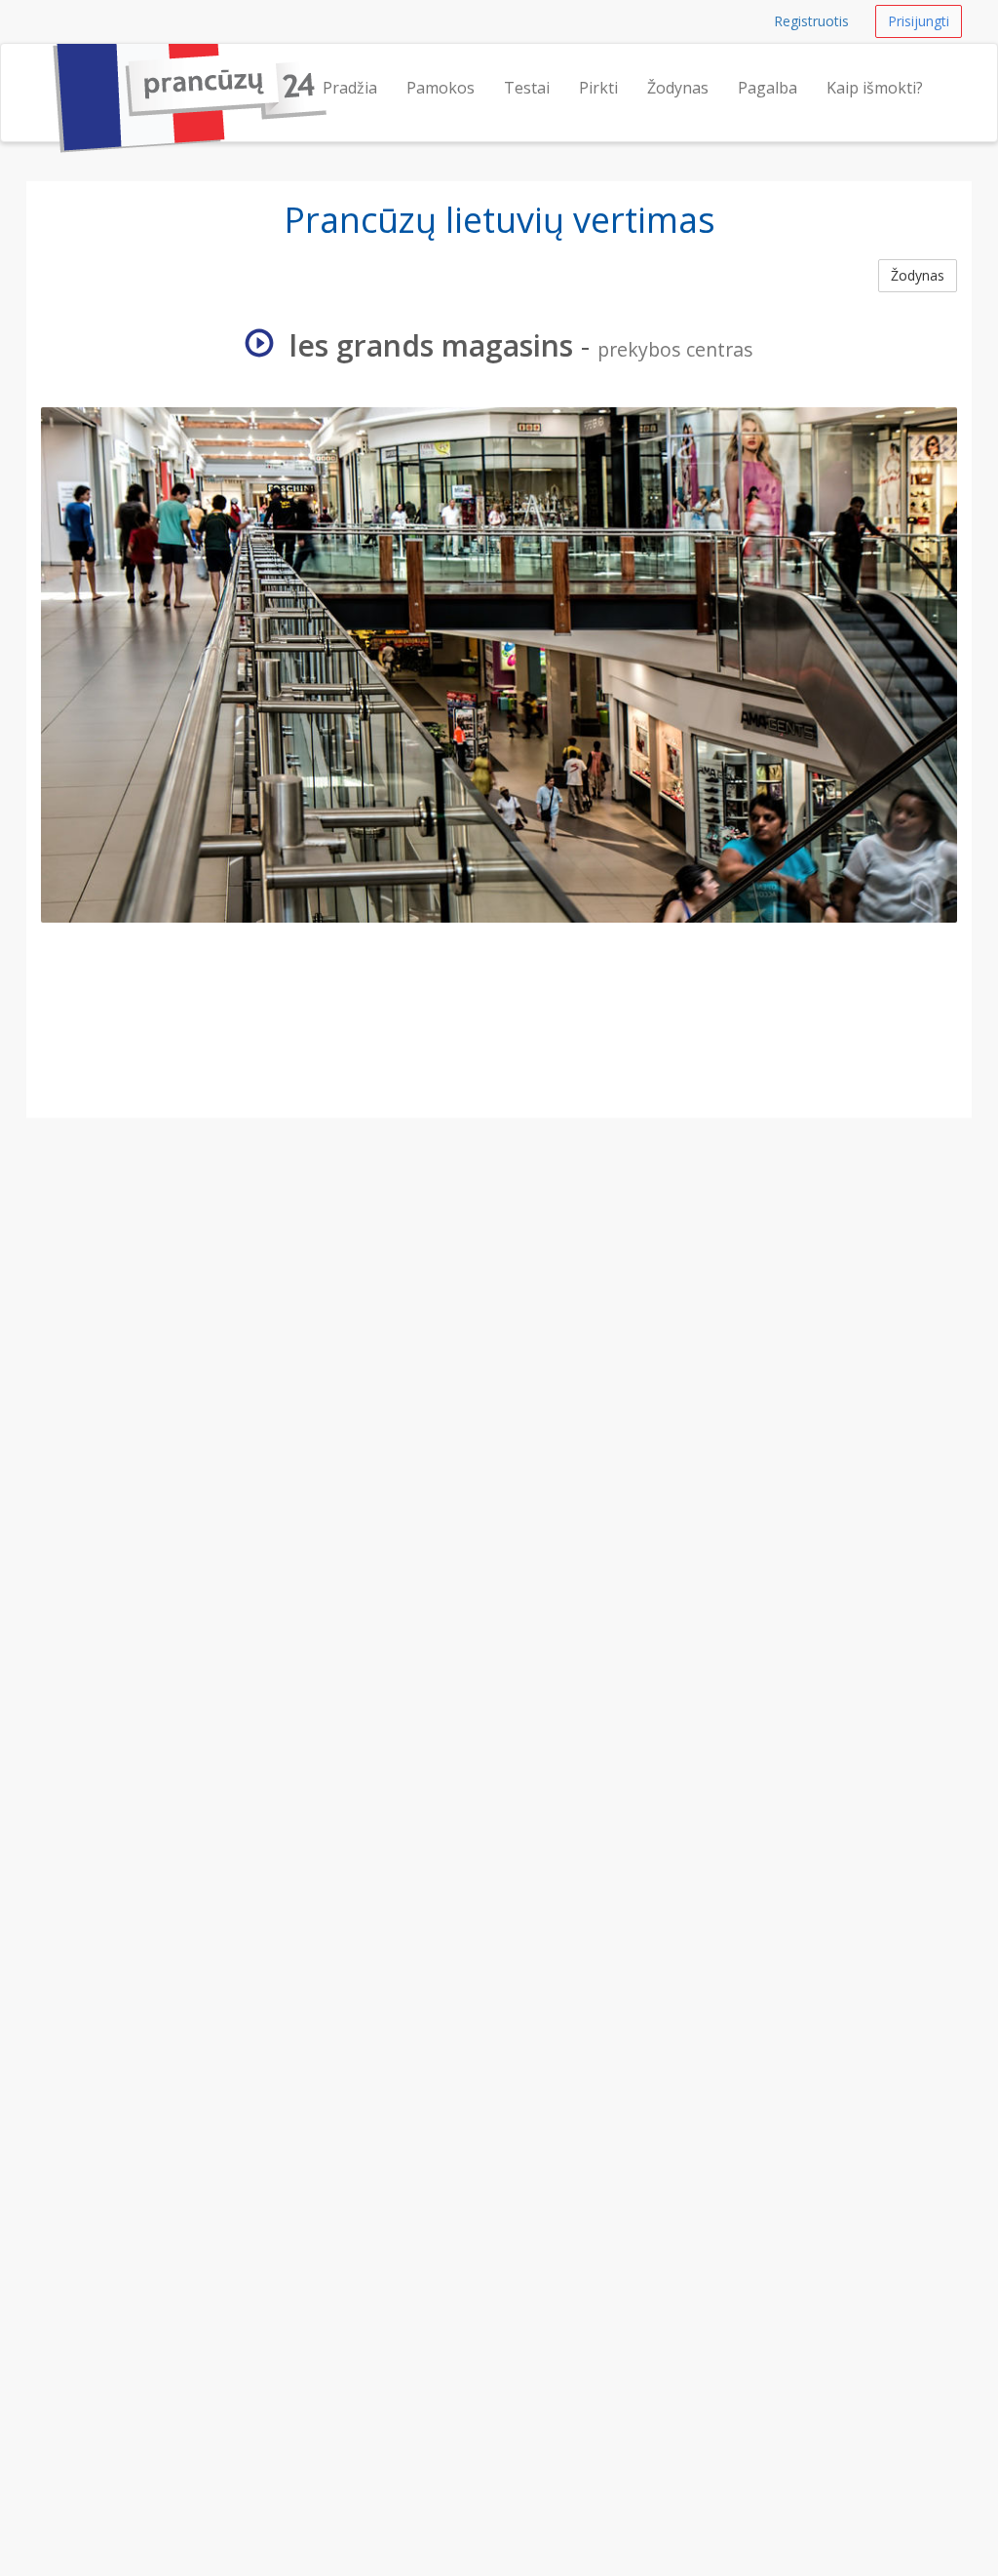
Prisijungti (919, 21)
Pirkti (598, 88)
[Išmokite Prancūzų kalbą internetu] (46, 68)
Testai (527, 88)
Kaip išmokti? (875, 88)
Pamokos (441, 88)
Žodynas (678, 88)
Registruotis (811, 21)
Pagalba (768, 88)
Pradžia (350, 88)
